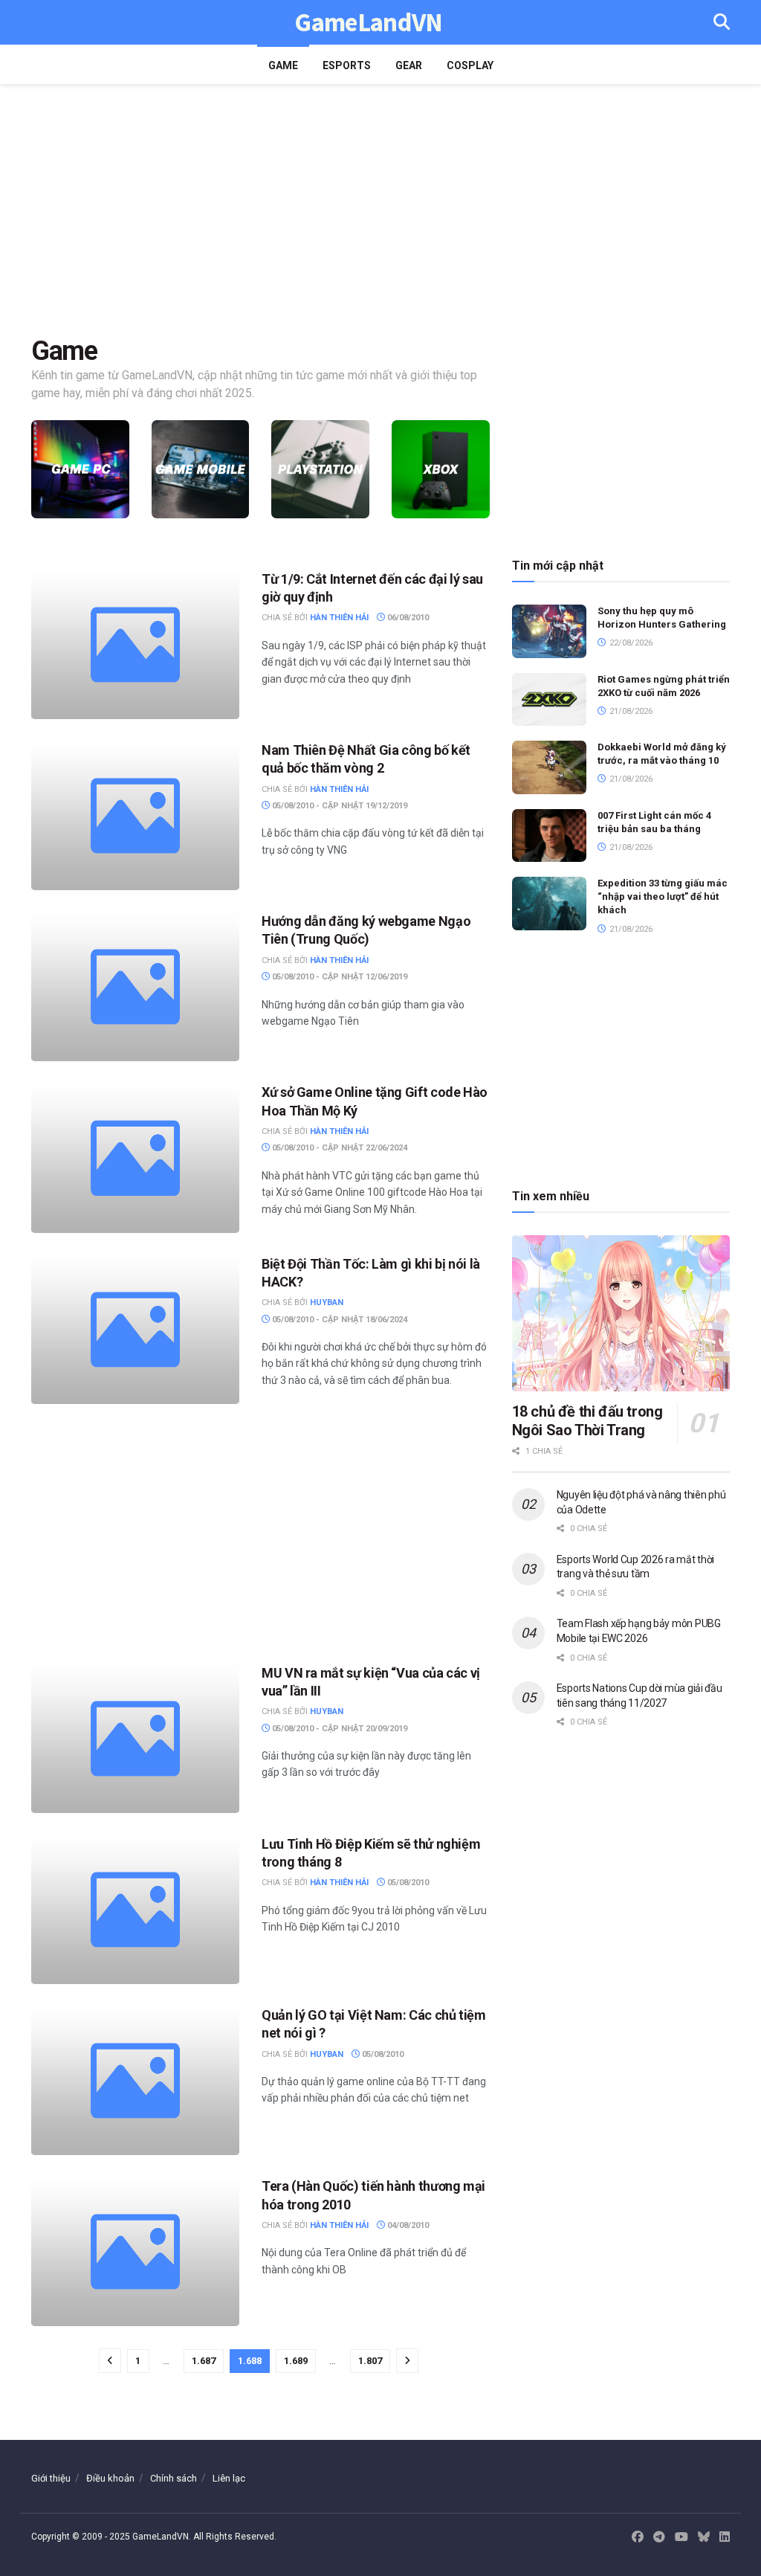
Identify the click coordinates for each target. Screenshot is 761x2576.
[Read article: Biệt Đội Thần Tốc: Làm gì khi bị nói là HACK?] (135, 1330)
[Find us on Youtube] (681, 2537)
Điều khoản (110, 2478)
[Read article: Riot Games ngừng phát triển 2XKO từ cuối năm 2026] (549, 700)
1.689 (296, 2361)
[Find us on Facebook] (638, 2537)
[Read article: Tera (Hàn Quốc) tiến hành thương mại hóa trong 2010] (135, 2252)
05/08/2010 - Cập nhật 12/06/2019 (339, 977)
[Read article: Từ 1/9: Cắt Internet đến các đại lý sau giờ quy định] (135, 645)
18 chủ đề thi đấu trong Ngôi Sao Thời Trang (587, 1421)
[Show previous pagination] (110, 2361)
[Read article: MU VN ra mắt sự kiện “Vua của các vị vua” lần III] (135, 1739)
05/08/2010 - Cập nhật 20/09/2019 (339, 1729)
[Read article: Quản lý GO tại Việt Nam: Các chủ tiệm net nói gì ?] (135, 2081)
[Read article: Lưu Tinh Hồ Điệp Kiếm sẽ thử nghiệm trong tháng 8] (135, 1910)
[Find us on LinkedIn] (725, 2537)
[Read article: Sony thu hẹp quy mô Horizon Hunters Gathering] (549, 631)
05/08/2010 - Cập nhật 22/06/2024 (339, 1148)
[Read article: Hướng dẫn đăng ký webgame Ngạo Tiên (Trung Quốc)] (135, 987)
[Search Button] (722, 22)
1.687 (204, 2361)
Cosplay (470, 65)
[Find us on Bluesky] (704, 2538)
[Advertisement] (380, 210)
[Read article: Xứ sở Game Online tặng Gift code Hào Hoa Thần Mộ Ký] (135, 1158)
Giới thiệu (51, 2478)
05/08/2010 (407, 1883)
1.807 (370, 2361)
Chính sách (174, 2478)
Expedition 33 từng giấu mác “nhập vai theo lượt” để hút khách (663, 896)
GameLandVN (368, 23)
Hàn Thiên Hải (339, 618)
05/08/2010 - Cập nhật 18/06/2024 (339, 1320)
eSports (347, 65)
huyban (327, 1303)
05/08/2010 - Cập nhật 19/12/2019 (339, 806)
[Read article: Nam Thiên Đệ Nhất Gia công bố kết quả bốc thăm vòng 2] (135, 816)
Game (283, 65)
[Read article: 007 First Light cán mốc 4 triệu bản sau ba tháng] (549, 836)
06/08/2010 (407, 618)
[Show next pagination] (407, 2361)
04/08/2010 (407, 2225)
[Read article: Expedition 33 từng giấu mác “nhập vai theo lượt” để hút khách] (549, 904)
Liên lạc (229, 2478)
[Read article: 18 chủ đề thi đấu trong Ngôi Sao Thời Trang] (621, 1313)
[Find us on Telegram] (659, 2537)
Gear (409, 65)
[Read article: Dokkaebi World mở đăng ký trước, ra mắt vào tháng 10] (549, 767)
